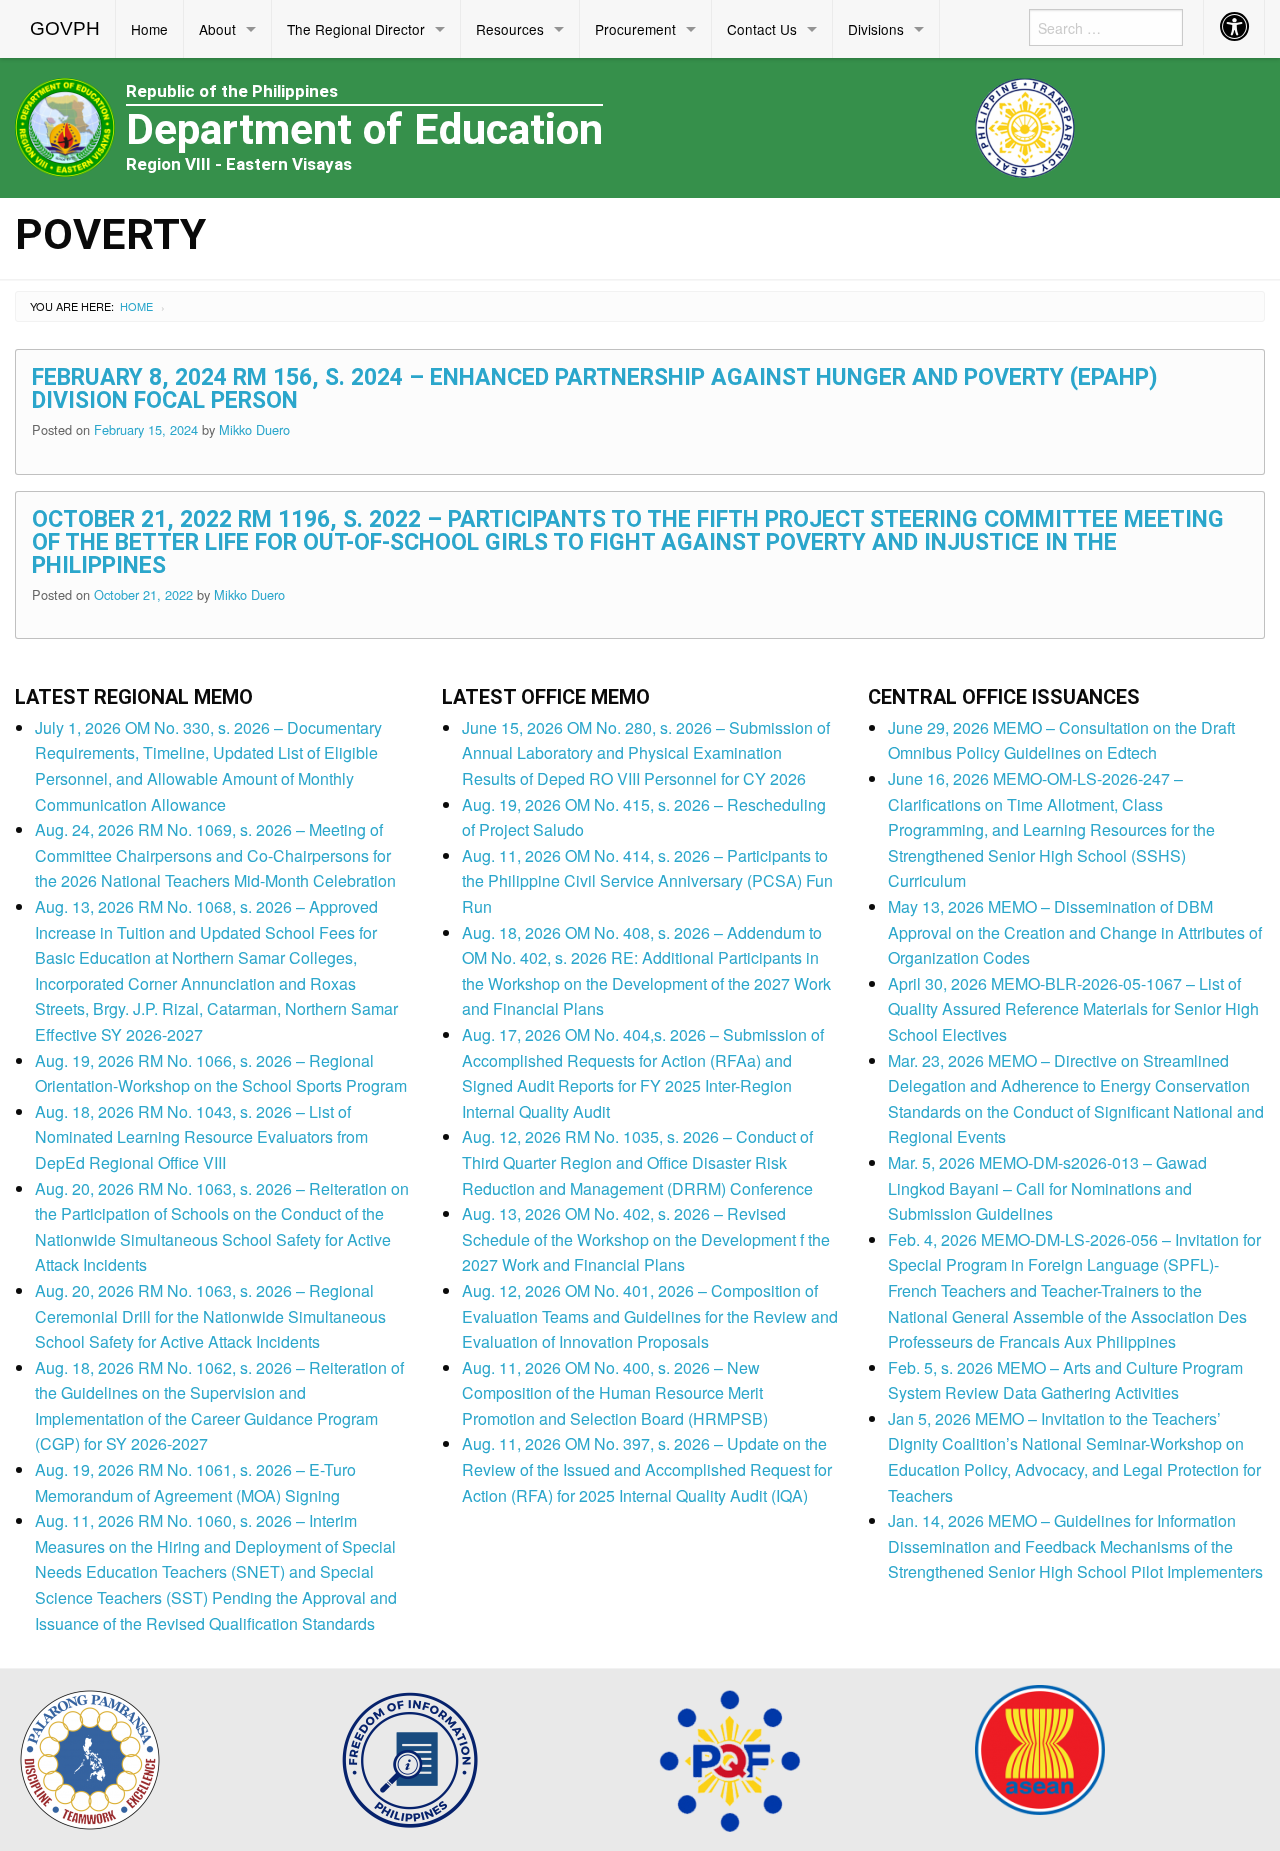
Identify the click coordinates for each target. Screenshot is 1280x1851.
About (217, 29)
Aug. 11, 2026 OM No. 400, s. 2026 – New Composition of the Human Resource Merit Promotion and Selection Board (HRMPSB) (615, 1393)
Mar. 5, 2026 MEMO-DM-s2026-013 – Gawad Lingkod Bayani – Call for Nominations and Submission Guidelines (1047, 1188)
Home (149, 29)
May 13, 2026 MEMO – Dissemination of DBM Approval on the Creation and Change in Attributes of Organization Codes (1075, 932)
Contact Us (762, 29)
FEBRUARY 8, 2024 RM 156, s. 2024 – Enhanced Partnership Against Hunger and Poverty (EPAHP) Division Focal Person (595, 389)
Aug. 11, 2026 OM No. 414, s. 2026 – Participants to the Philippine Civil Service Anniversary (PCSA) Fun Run (647, 881)
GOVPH (65, 28)
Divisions (876, 29)
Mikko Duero (254, 429)
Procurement (635, 29)
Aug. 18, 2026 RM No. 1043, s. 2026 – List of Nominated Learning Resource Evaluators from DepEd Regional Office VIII (201, 1137)
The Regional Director (356, 29)
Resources (510, 29)
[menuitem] (65, 29)
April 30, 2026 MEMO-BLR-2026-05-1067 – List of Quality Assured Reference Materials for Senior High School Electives (1073, 1009)
